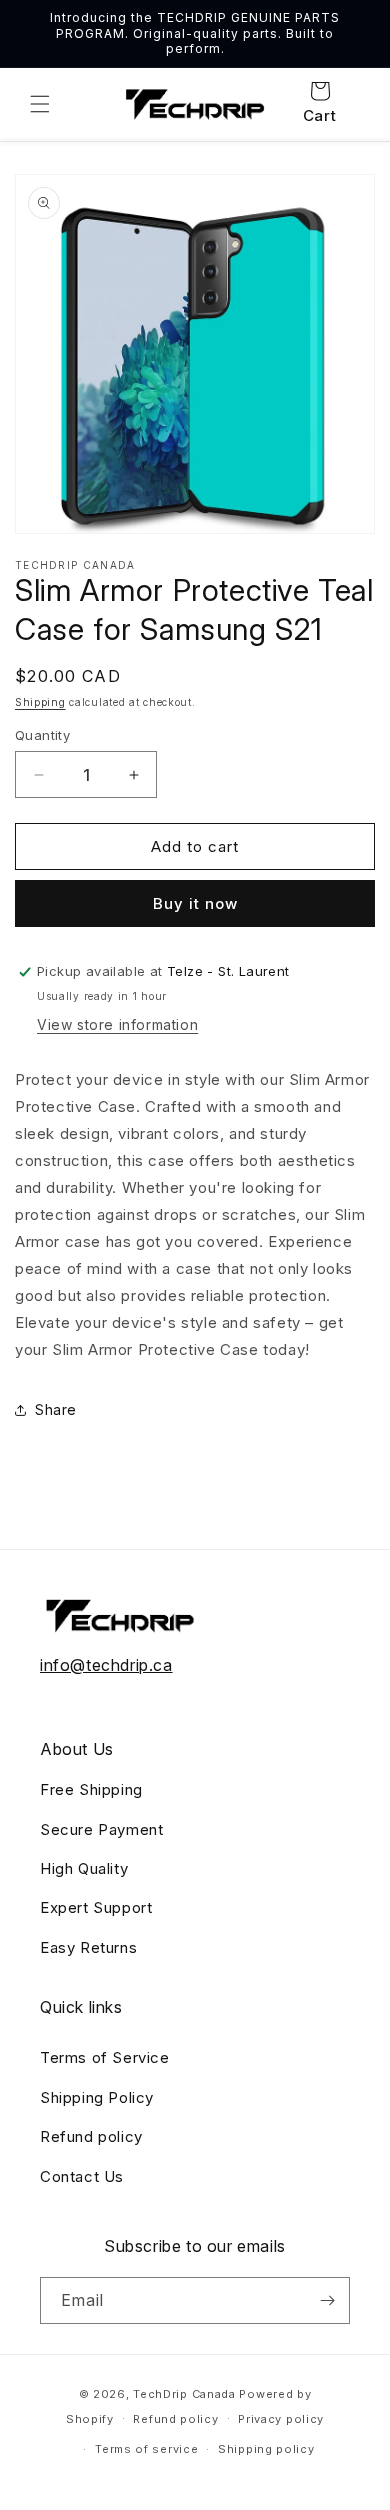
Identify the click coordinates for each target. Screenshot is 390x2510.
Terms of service (146, 2449)
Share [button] (56, 1409)
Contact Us (82, 2176)
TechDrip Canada (184, 2394)
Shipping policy (266, 2449)
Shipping (40, 702)
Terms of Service (105, 2057)
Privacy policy (281, 2419)
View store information (117, 1024)
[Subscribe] (327, 2300)
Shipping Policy (97, 2097)
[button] (40, 104)
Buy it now (195, 903)
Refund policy (91, 2136)
